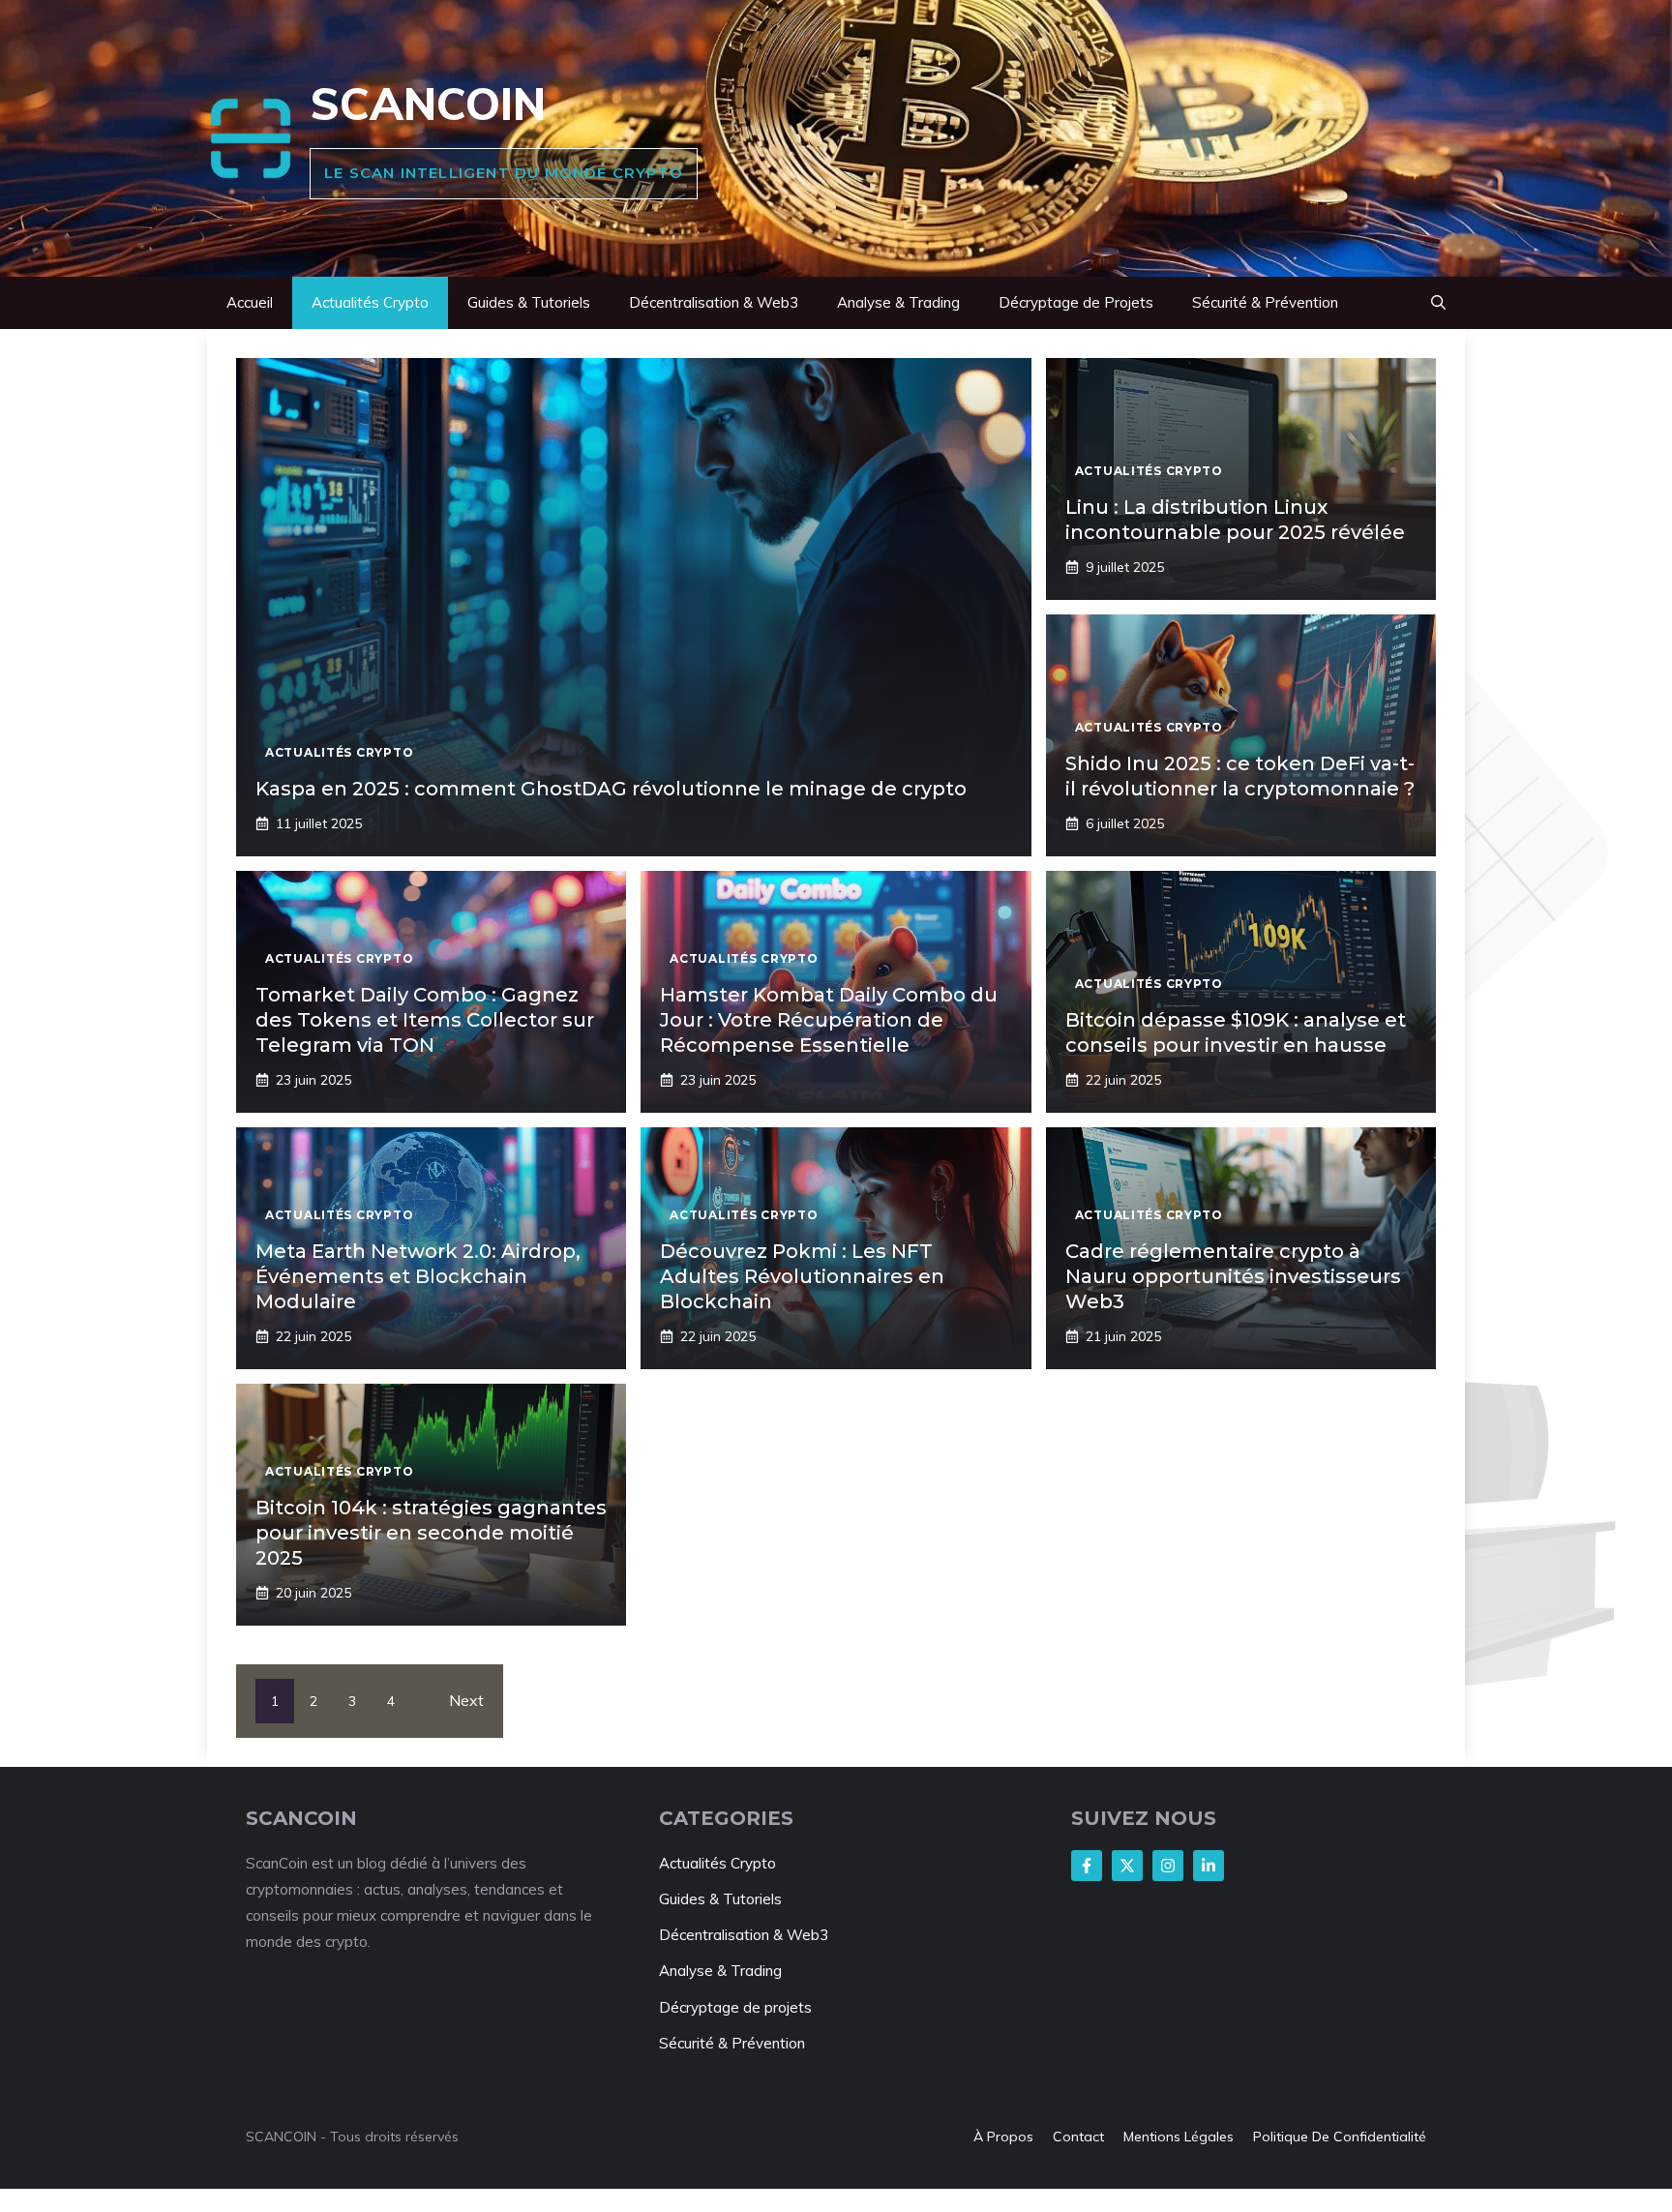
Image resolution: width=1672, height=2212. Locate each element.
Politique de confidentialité (1340, 2137)
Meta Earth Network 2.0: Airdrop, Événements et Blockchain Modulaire (418, 1276)
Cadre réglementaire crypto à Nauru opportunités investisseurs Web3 (1233, 1276)
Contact (1078, 2137)
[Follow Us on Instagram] (1168, 1866)
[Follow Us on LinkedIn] (1209, 1866)
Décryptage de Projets (1076, 302)
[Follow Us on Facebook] (1087, 1866)
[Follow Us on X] (1127, 1866)
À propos (1003, 2137)
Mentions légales (1179, 2137)
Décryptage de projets (735, 2007)
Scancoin (428, 104)
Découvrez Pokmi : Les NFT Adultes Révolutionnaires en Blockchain (802, 1276)
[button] (1438, 303)
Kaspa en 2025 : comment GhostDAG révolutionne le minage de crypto (611, 789)
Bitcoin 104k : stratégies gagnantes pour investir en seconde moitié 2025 (431, 1533)
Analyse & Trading (898, 302)
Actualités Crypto (370, 302)
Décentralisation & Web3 (714, 302)
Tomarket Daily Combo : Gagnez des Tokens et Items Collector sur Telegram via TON (425, 1020)
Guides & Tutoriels (529, 302)
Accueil (250, 302)
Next (466, 1700)
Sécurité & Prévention (1265, 302)
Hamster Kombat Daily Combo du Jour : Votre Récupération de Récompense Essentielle (829, 1020)
